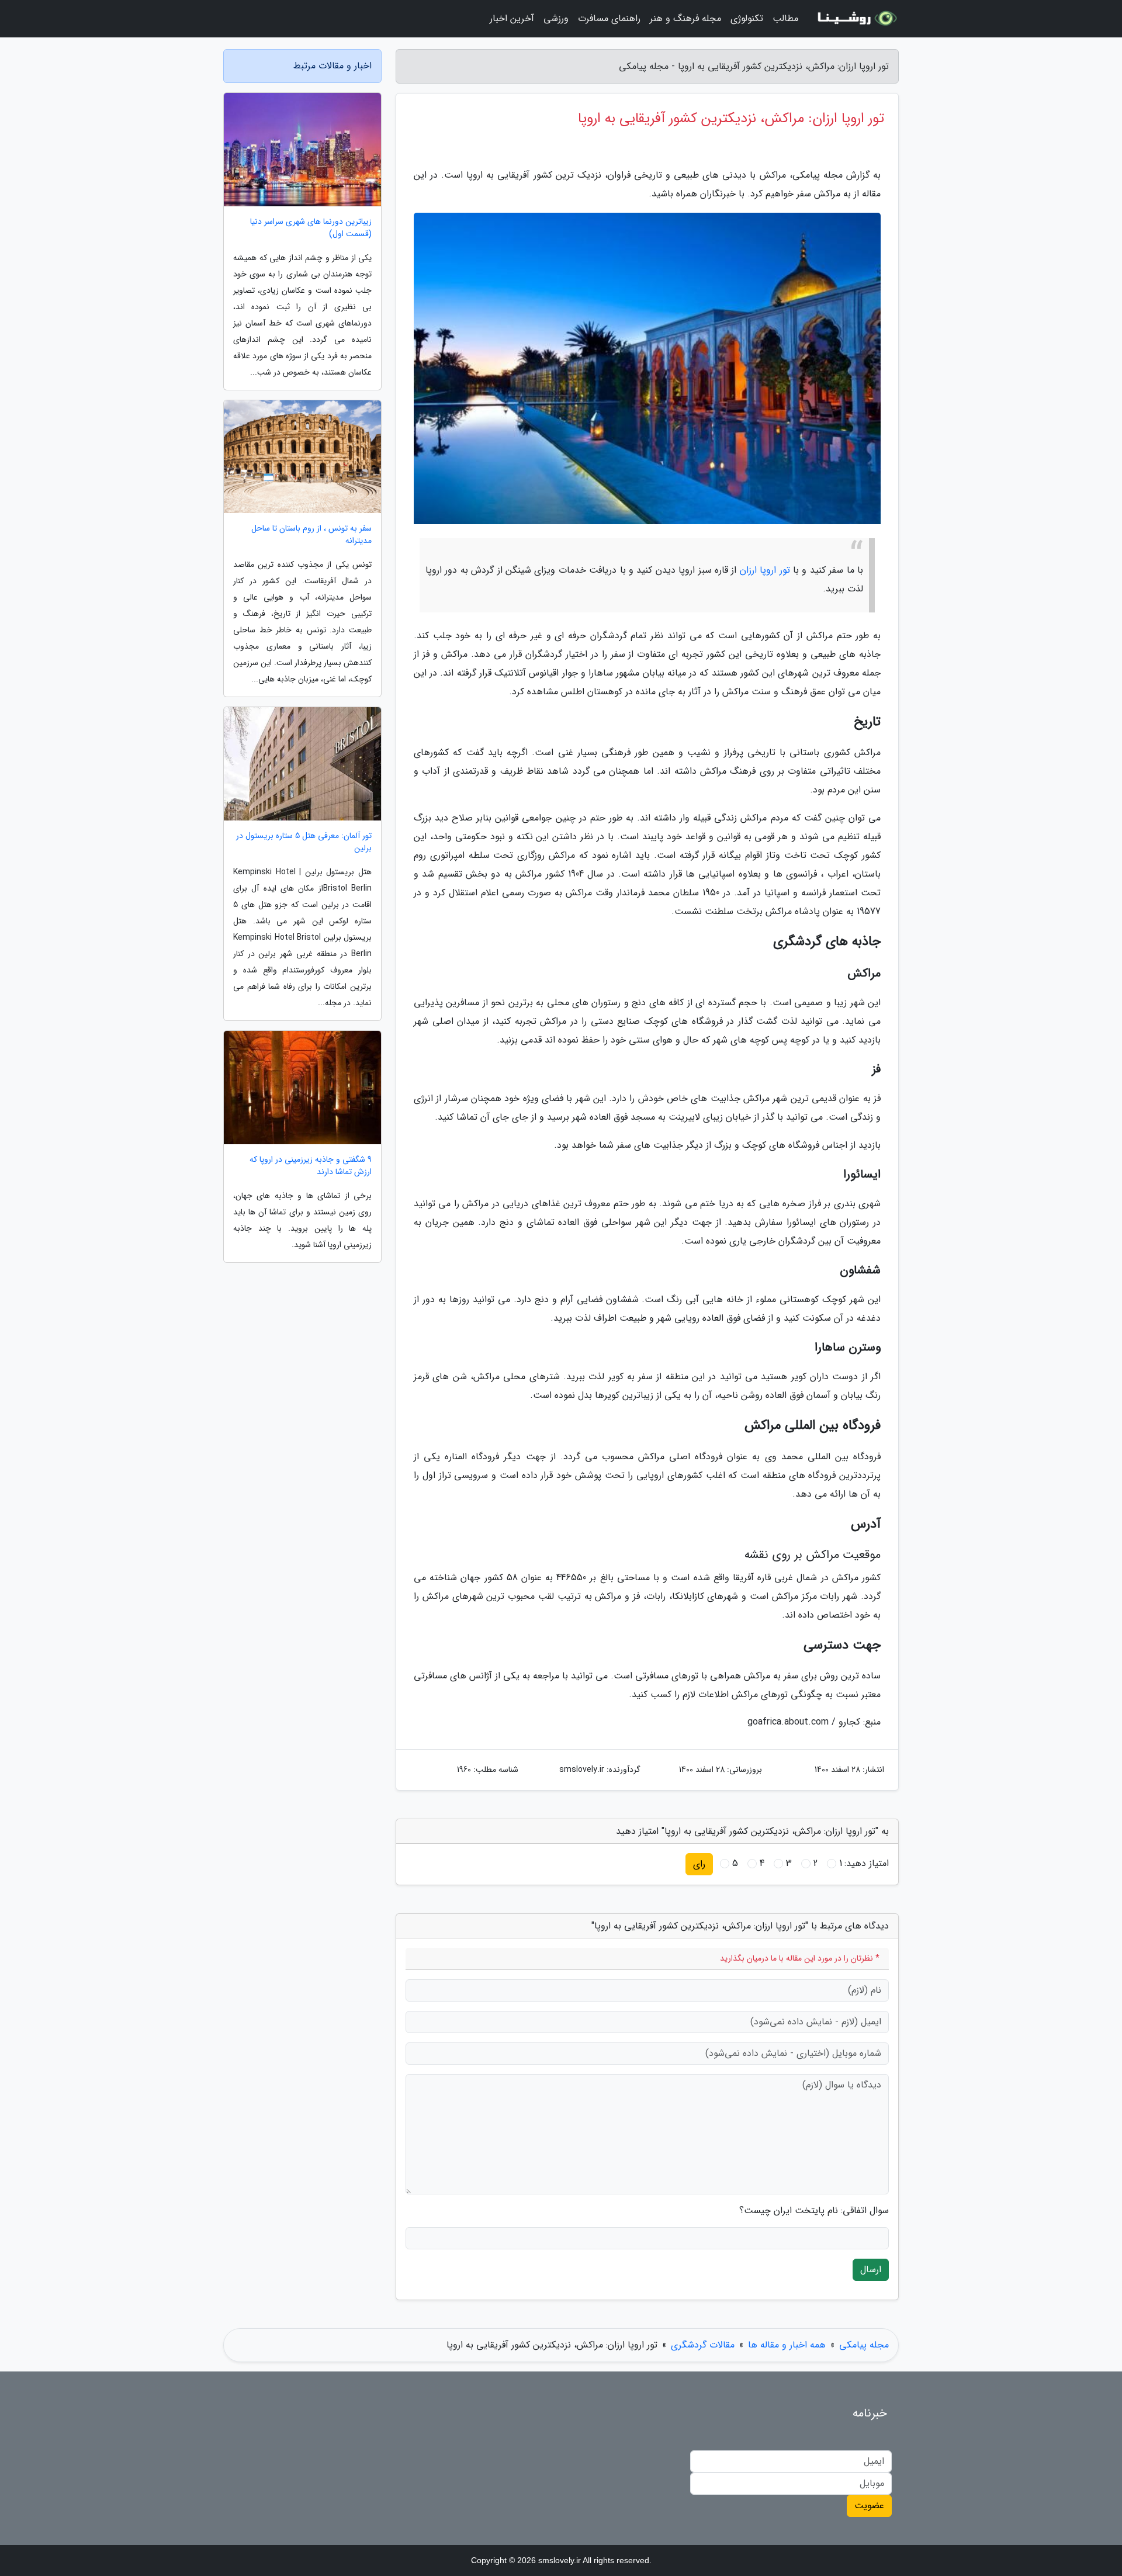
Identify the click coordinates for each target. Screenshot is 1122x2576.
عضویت (869, 2506)
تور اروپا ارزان (765, 570)
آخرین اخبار (512, 18)
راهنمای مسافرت (609, 18)
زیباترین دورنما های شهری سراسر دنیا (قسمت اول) (311, 228)
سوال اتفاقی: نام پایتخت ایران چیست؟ (814, 2211)
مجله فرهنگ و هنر (685, 18)
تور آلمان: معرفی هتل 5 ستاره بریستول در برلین (304, 842)
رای (699, 1864)
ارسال (871, 2269)
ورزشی (556, 18)
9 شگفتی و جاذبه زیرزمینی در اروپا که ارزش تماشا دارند (311, 1166)
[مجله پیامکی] (856, 19)
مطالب (785, 18)
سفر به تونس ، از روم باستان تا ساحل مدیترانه (311, 535)
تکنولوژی (747, 18)
